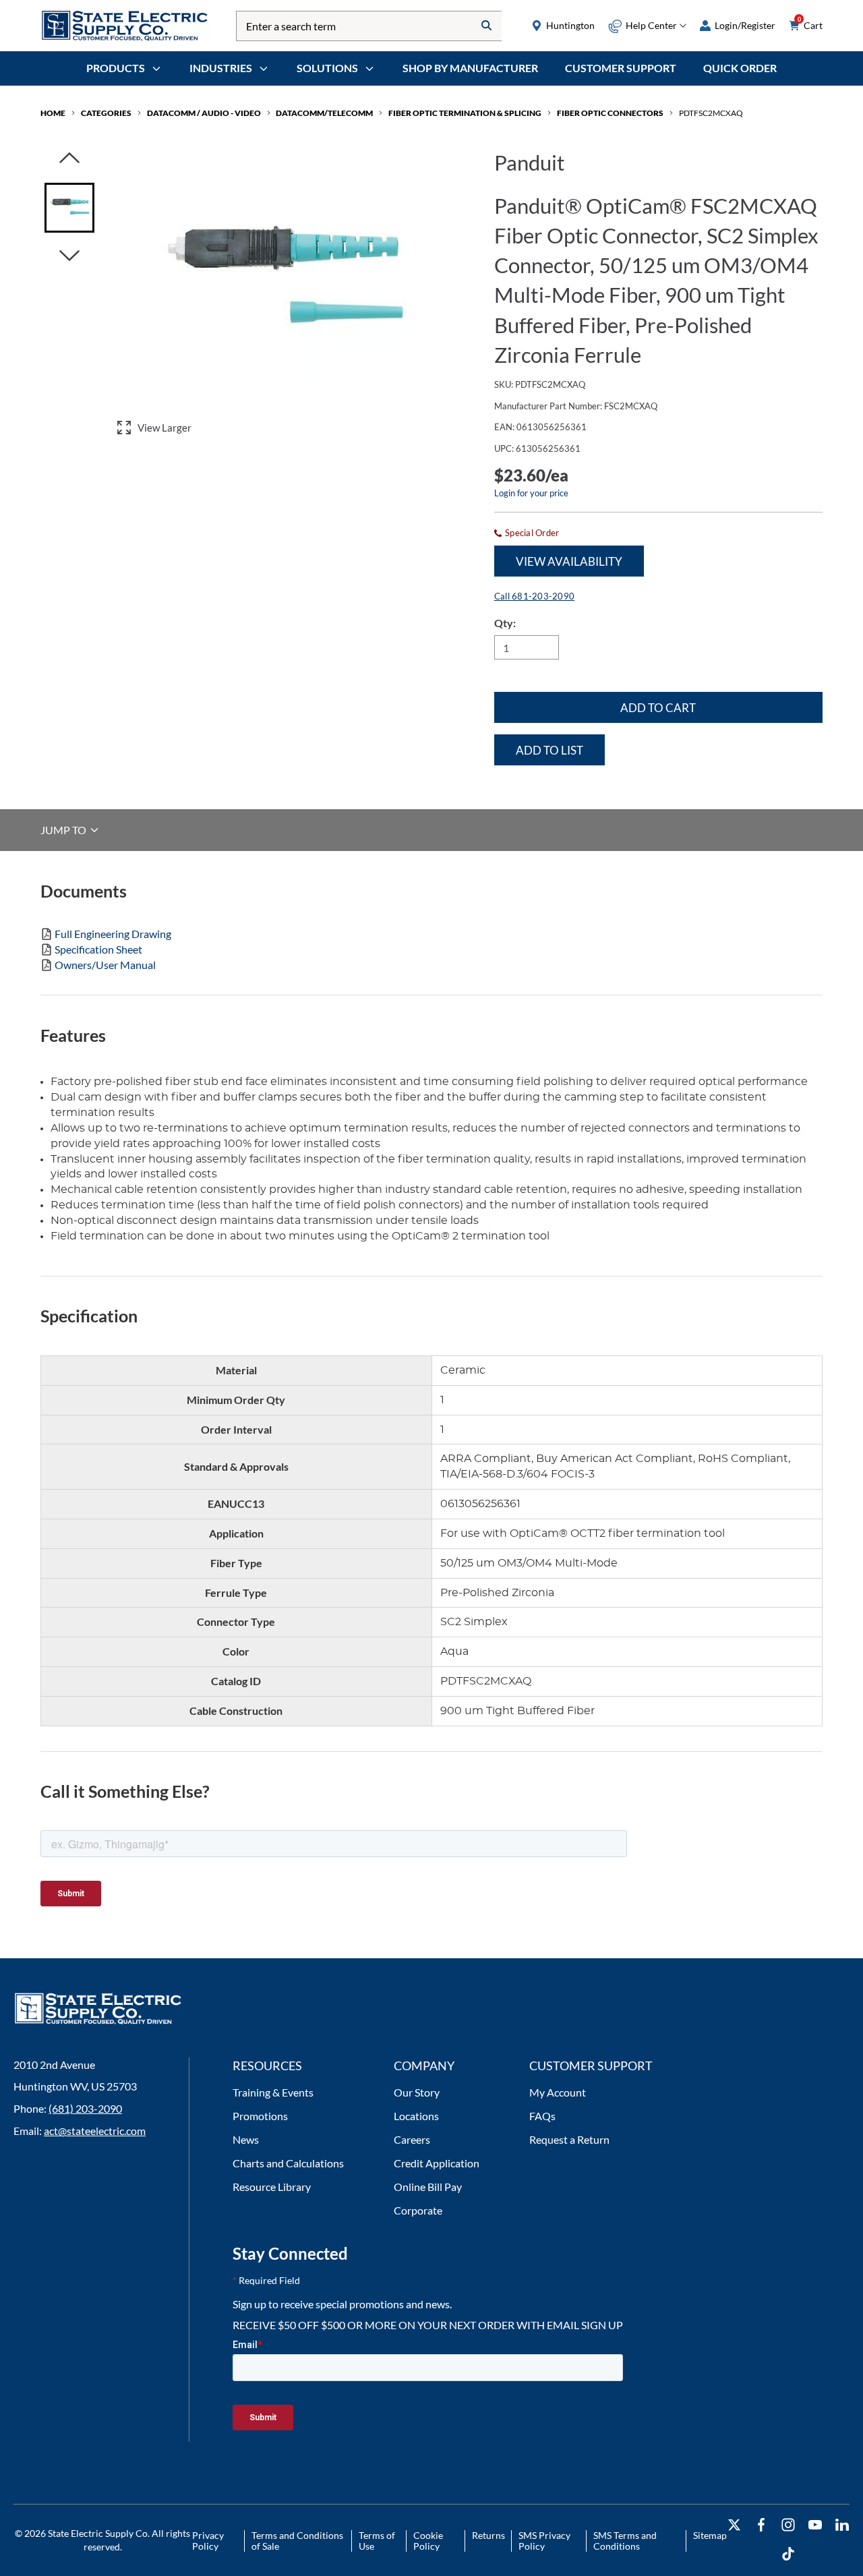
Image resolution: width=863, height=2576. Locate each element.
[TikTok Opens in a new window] (788, 2554)
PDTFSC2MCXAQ (711, 113)
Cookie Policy (428, 2541)
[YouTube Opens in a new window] (815, 2525)
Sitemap (710, 2535)
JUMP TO (64, 830)
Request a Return (569, 2139)
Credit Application (437, 2163)
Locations (416, 2116)
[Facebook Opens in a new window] (761, 2525)
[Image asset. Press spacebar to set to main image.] (69, 208)
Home (53, 113)
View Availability (569, 561)
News (246, 2139)
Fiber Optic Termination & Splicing (465, 113)
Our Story (417, 2092)
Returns (488, 2535)
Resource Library (272, 2187)
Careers (412, 2139)
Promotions (260, 2116)
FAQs (542, 2116)
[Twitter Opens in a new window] (734, 2525)
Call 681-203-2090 (534, 596)
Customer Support (621, 68)
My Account (558, 2092)
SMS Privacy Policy (544, 2541)
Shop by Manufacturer (470, 68)
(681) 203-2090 (85, 2108)
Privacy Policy (208, 2541)
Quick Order (740, 68)
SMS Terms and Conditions (625, 2541)
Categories (106, 113)
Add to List (549, 750)
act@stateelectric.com (95, 2131)
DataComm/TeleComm (324, 113)
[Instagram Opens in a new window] (788, 2525)
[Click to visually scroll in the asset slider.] (69, 159)
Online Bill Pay (428, 2187)
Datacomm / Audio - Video (204, 113)
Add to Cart (658, 708)
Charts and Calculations (288, 2163)
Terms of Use (377, 2541)
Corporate (418, 2210)
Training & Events (273, 2092)
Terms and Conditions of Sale (297, 2541)
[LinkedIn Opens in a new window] (842, 2525)
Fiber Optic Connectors (610, 113)
